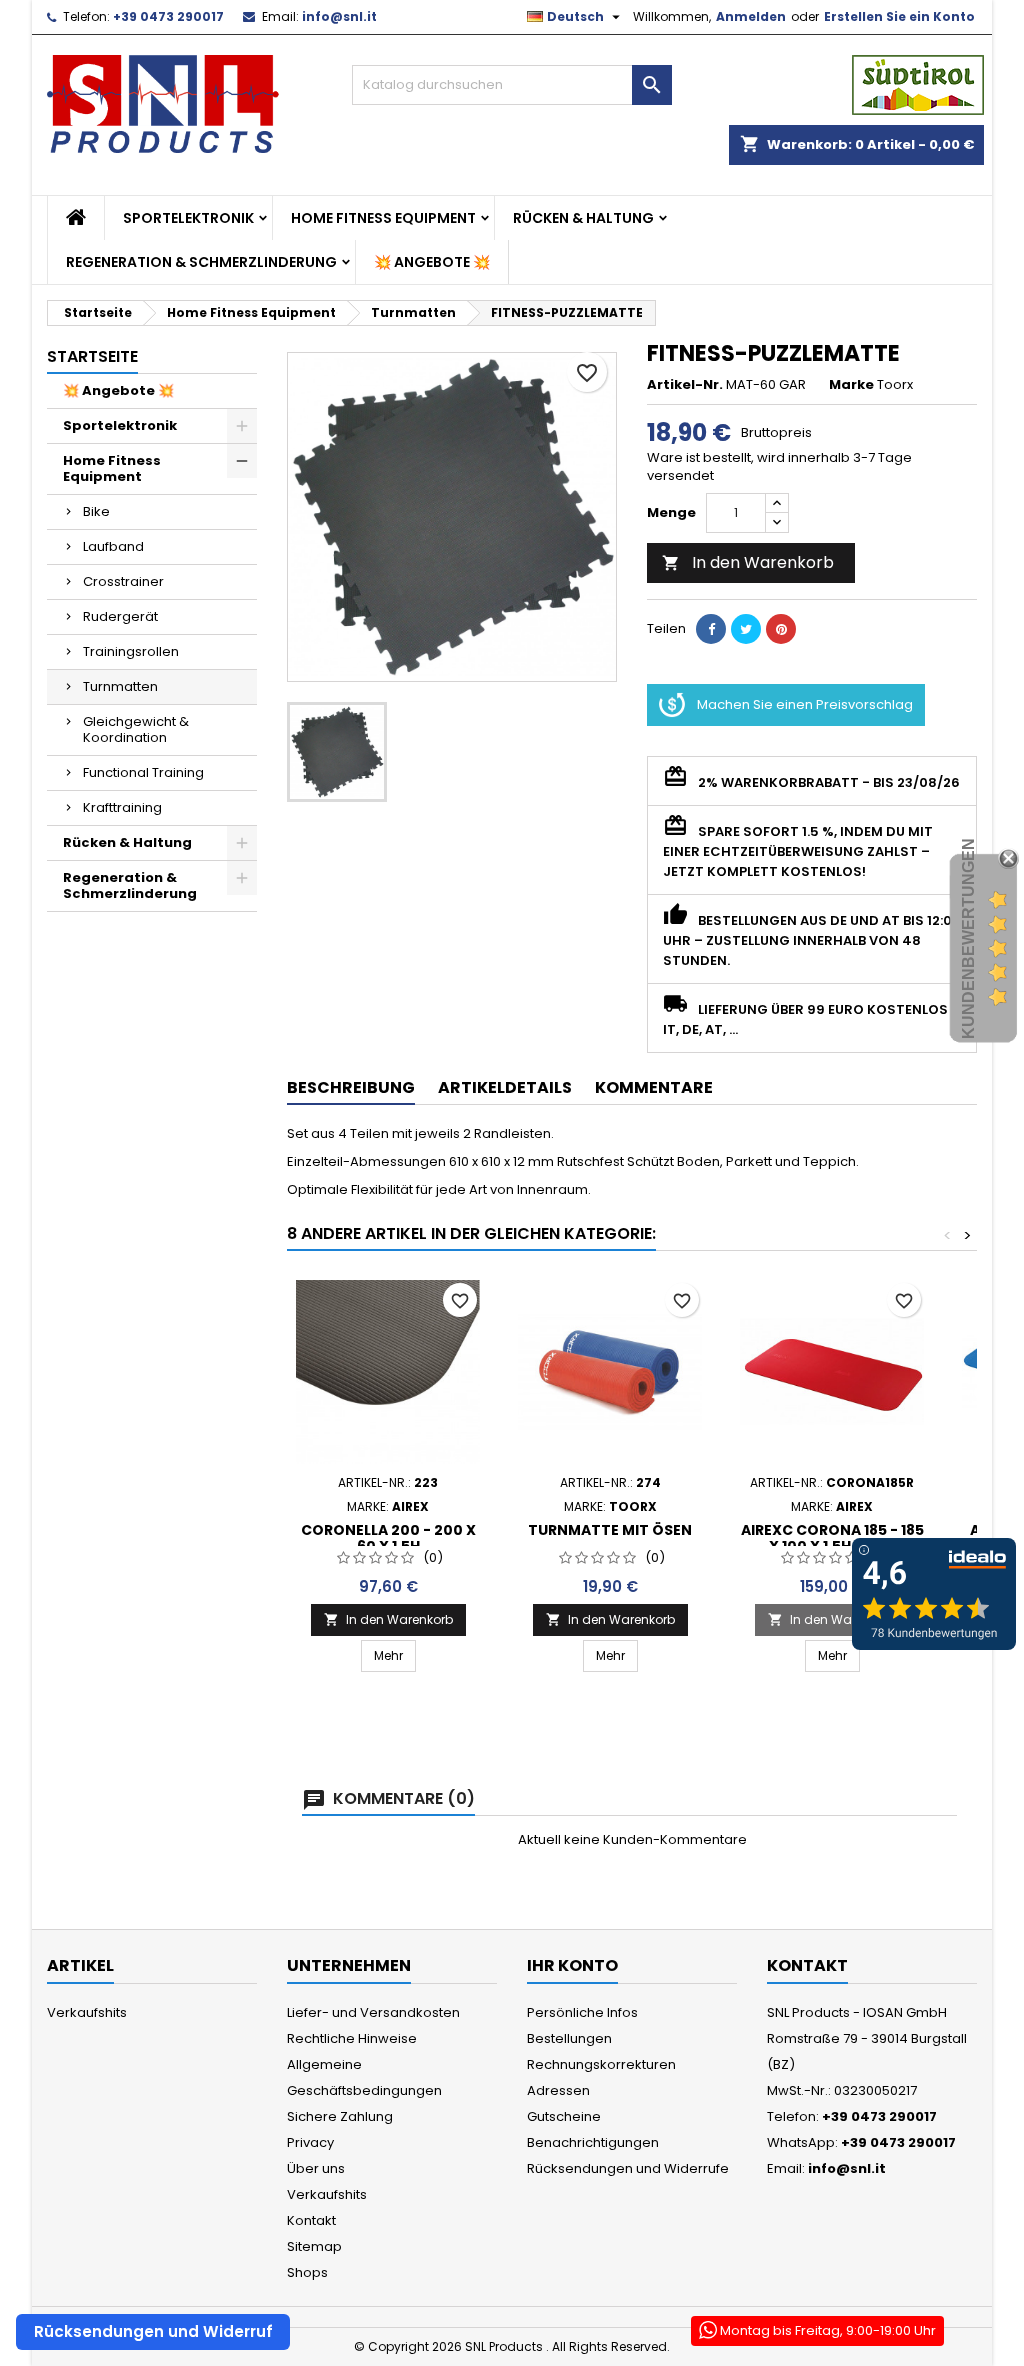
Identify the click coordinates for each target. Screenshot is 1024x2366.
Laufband (113, 546)
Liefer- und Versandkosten (373, 2012)
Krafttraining (122, 807)
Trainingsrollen (131, 651)
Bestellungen (569, 2038)
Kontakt (311, 2220)
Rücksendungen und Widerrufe (628, 2168)
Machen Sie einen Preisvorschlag (805, 704)
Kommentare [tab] (654, 1087)
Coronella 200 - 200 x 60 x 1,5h (388, 1538)
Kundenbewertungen (968, 938)
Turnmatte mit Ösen (610, 1530)
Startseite (92, 356)
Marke (851, 385)
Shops (307, 2272)
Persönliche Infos (582, 2012)
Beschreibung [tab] (351, 1087)
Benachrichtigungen (593, 2142)
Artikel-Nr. (685, 385)
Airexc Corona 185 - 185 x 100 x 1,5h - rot (832, 1538)
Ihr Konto (572, 1965)
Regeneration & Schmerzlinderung (201, 262)
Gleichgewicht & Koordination (136, 729)
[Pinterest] (781, 629)
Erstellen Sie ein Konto (899, 16)
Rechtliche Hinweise (352, 2038)
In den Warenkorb (748, 562)
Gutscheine (564, 2116)
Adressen (558, 2090)
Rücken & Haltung (583, 218)
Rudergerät (120, 616)
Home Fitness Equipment (383, 218)
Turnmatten (120, 686)
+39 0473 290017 (168, 16)
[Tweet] (746, 629)
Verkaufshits (87, 2012)
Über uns (316, 2168)
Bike (96, 511)
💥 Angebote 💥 (432, 262)
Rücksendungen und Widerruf (153, 2331)
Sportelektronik (188, 218)
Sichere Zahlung (340, 2116)
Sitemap (314, 2246)
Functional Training (143, 772)
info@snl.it (339, 16)
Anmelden (751, 16)
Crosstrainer (123, 581)
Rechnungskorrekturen (601, 2064)
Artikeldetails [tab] (505, 1087)
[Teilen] (711, 629)
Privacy (310, 2142)
